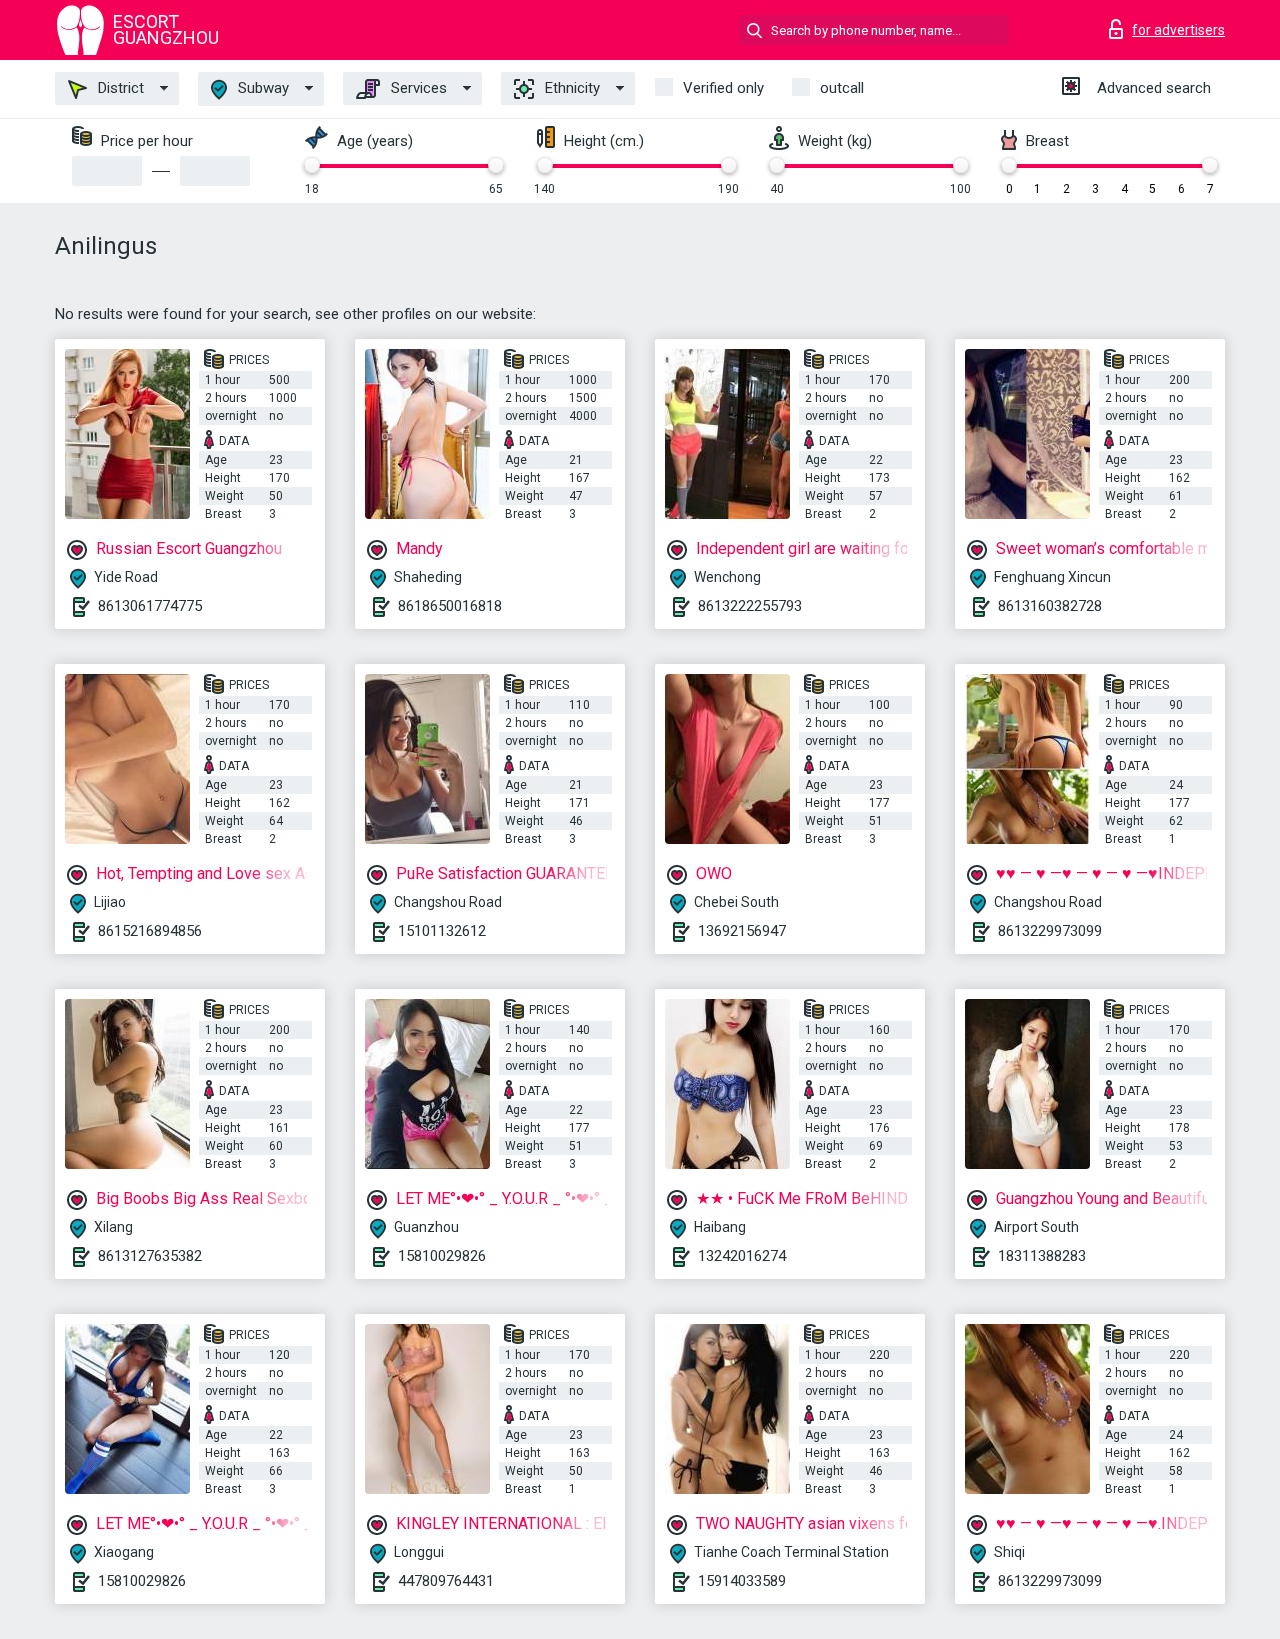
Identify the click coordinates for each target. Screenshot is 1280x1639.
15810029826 (442, 1256)
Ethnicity (570, 88)
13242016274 (742, 1256)
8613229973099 (1050, 931)
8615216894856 (150, 931)
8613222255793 (750, 606)
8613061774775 (150, 606)
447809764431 (446, 1581)
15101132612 (442, 931)
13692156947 (742, 931)
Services (417, 88)
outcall (842, 88)
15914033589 (742, 1581)
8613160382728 (1050, 606)
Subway (261, 88)
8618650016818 (450, 606)
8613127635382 (150, 1256)
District (119, 88)
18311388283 (1042, 1256)
